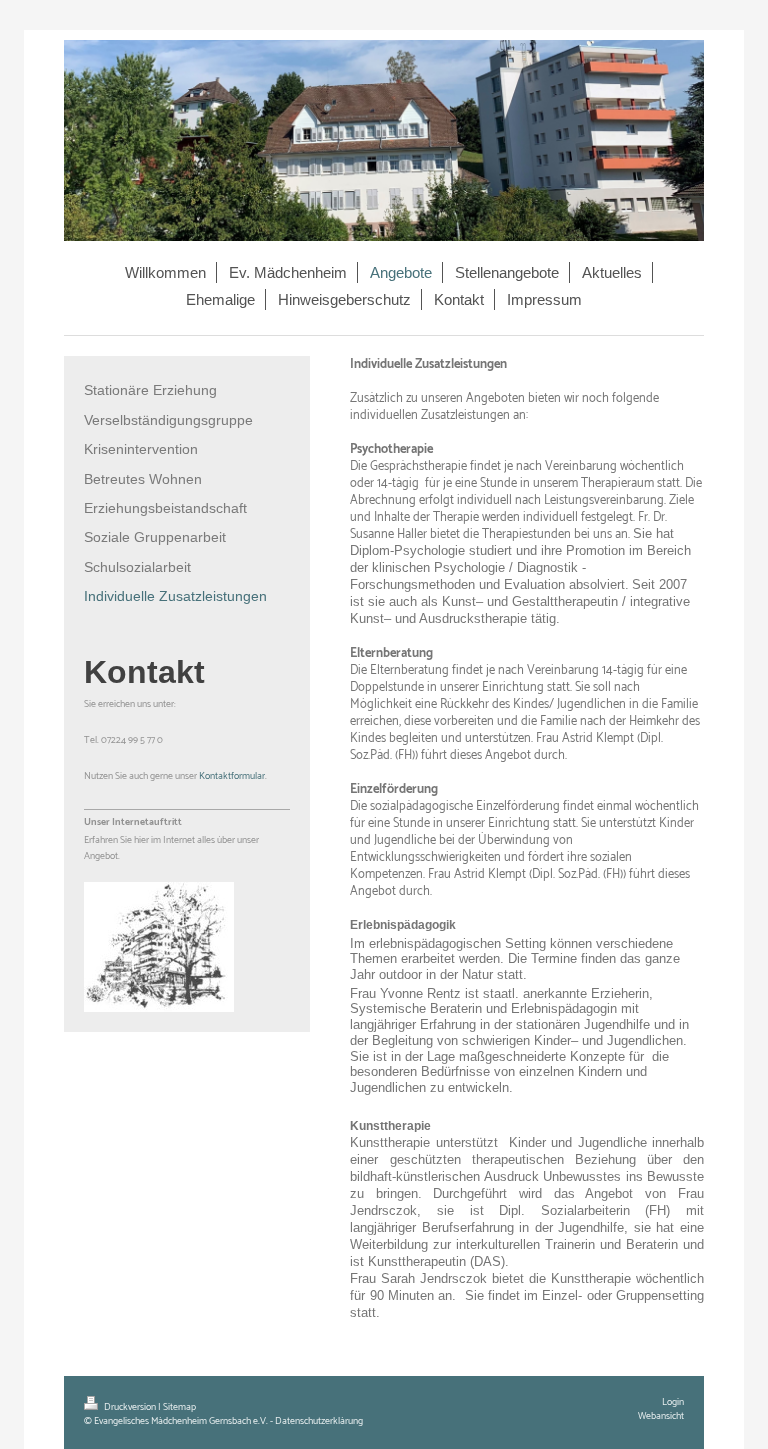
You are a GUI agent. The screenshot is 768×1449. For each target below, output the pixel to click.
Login (673, 1402)
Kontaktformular (232, 776)
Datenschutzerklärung (319, 1421)
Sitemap (179, 1407)
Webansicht (661, 1416)
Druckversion (130, 1407)
